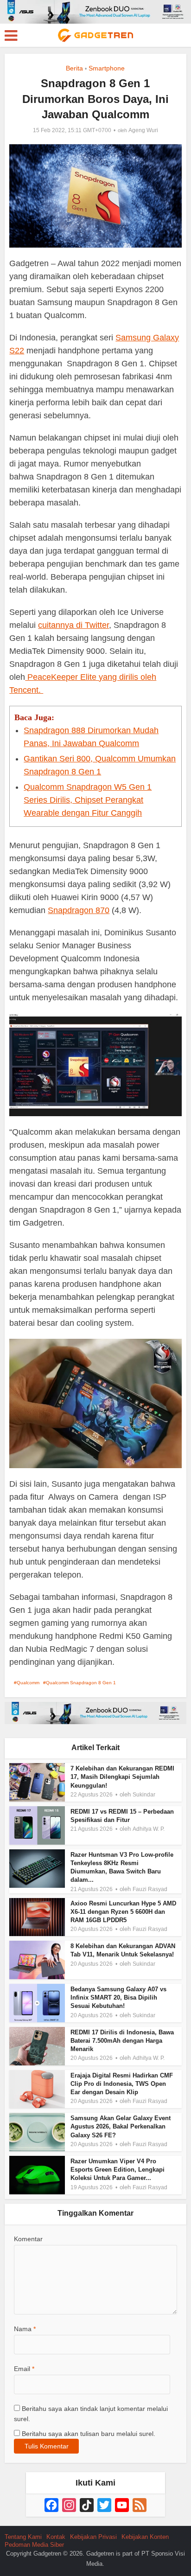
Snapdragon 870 (79, 910)
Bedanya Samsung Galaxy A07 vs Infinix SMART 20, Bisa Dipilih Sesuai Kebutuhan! (118, 1998)
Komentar (28, 2239)
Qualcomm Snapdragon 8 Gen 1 (81, 1683)
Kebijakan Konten (145, 2537)
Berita (74, 68)
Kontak (56, 2537)
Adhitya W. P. (149, 1829)
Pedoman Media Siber (34, 2545)
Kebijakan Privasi (93, 2537)
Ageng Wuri (143, 130)
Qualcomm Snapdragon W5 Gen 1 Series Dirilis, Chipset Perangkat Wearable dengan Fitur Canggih (88, 800)
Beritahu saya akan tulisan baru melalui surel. (89, 2434)
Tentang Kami (23, 2537)
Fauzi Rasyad (150, 1889)
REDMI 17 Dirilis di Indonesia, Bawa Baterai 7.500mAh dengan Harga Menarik (122, 2041)
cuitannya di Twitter (73, 625)
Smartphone (107, 68)
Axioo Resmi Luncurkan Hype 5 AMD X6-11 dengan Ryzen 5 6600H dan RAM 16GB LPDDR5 (123, 1912)
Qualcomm (28, 1683)
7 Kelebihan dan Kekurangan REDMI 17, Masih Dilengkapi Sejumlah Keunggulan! (122, 1777)
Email (24, 2369)
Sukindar (144, 1795)
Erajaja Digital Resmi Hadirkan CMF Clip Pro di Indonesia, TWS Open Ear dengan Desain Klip (122, 2084)
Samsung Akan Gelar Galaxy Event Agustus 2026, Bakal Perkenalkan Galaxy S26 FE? (121, 2126)
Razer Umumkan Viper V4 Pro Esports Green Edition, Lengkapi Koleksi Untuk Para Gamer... (118, 2170)
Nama (25, 2329)
